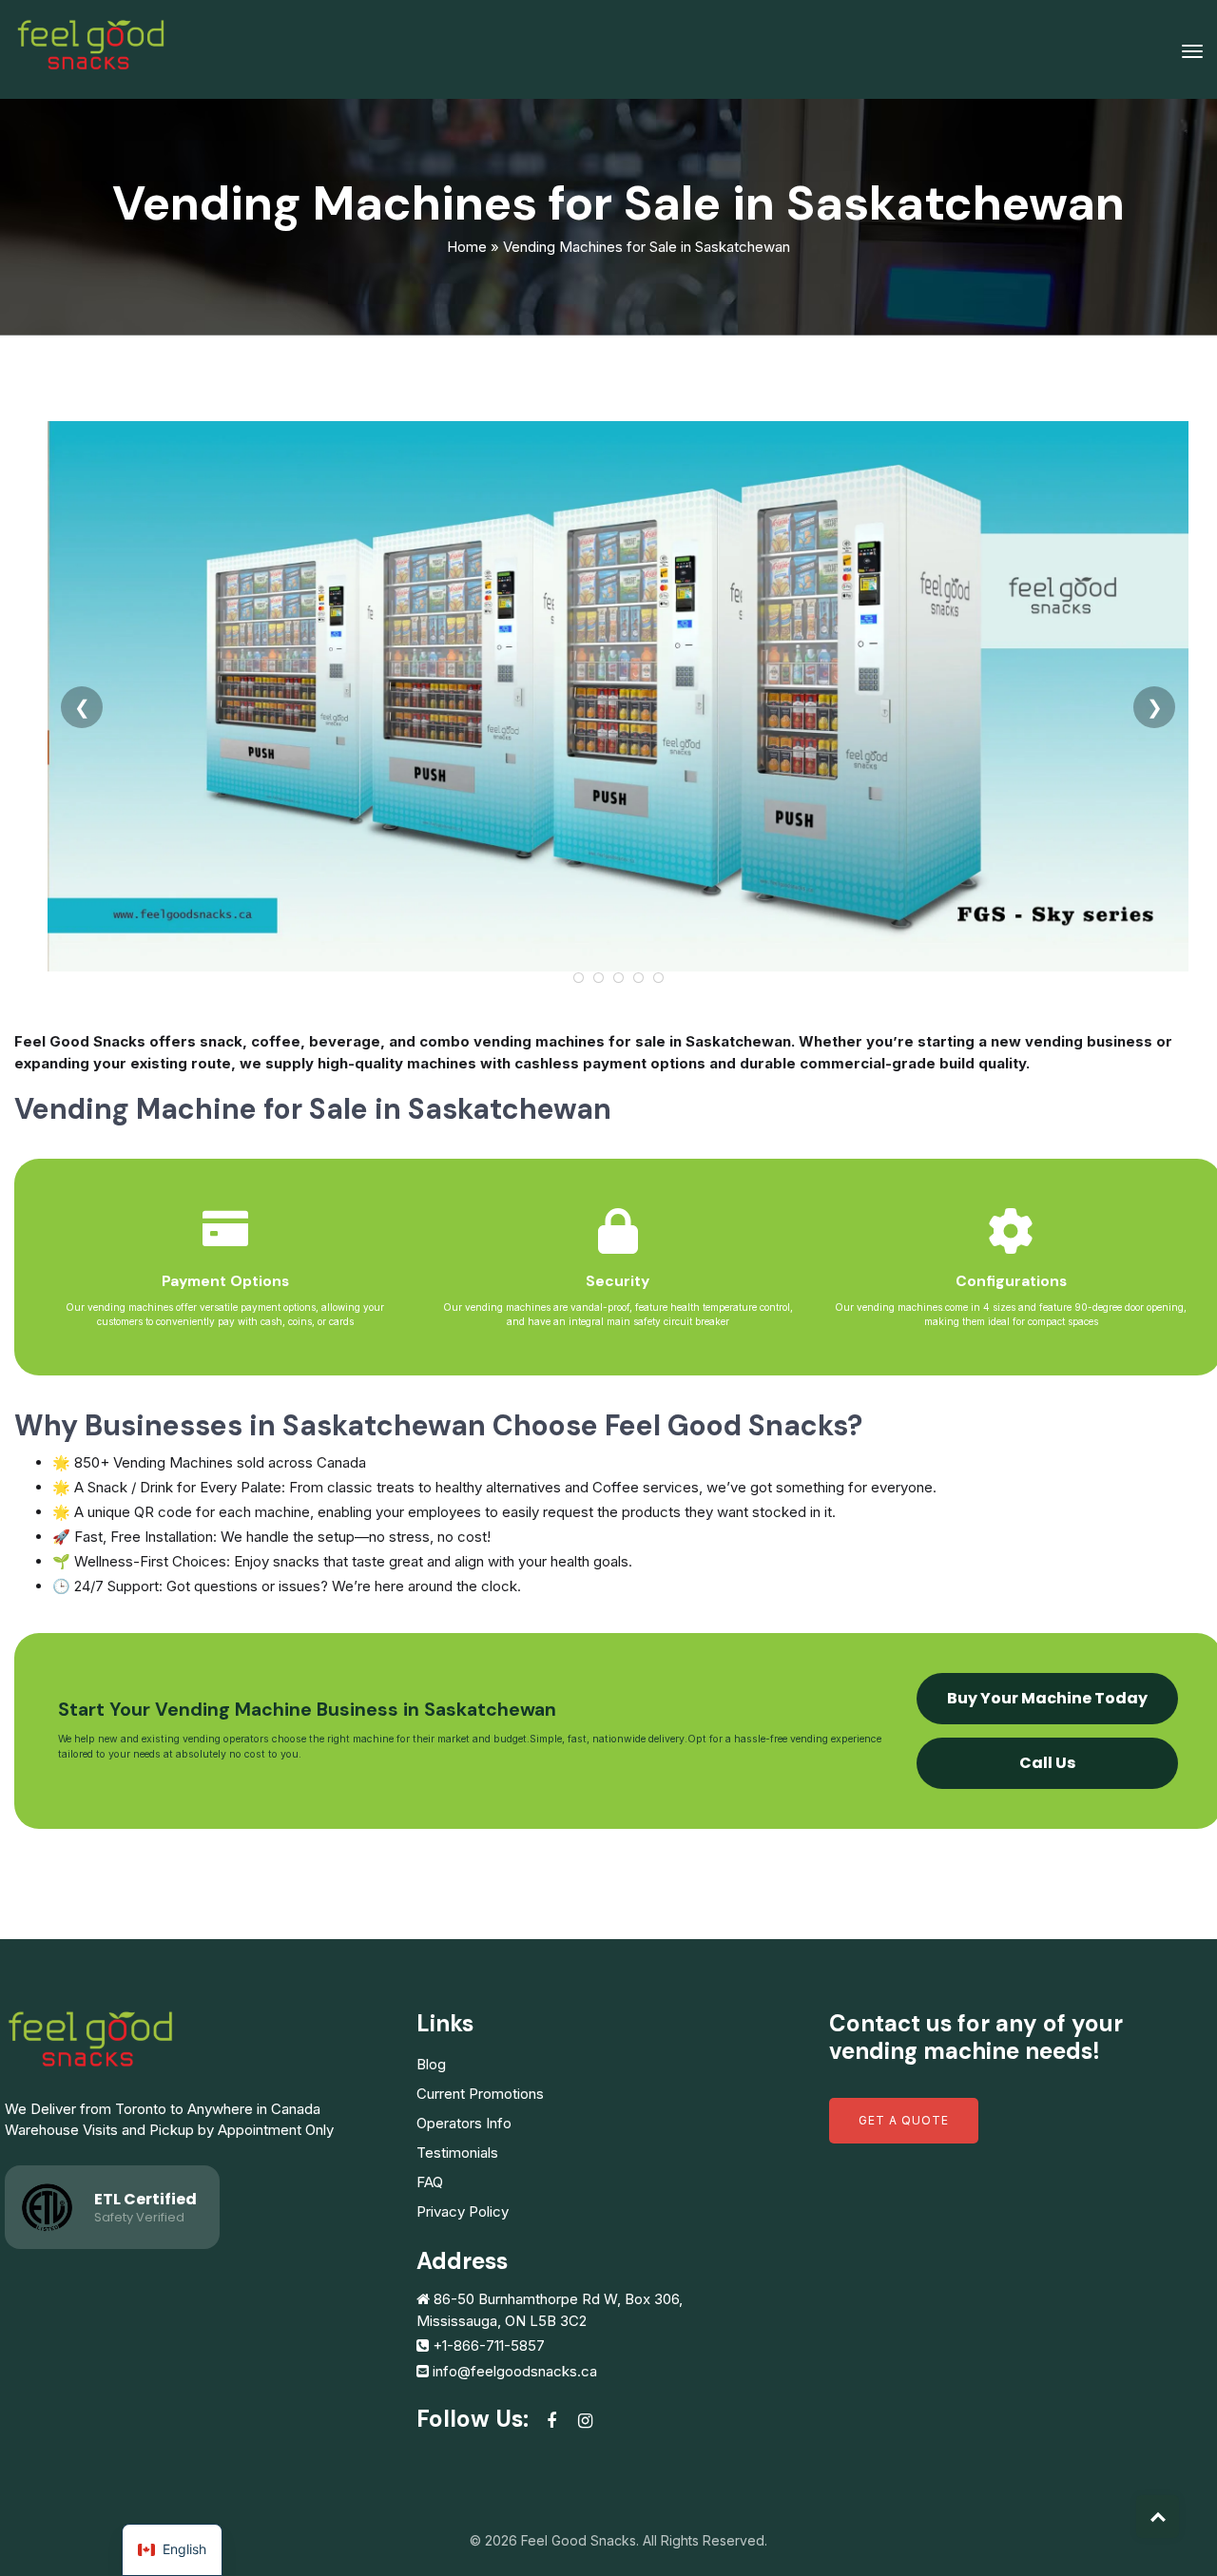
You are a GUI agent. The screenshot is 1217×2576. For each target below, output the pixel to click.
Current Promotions (480, 2094)
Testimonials (457, 2153)
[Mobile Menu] (1192, 51)
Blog (431, 2064)
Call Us (1047, 1763)
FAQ (430, 2182)
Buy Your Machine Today (1047, 1698)
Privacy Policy (463, 2211)
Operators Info (464, 2123)
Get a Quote (904, 2120)
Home (467, 247)
